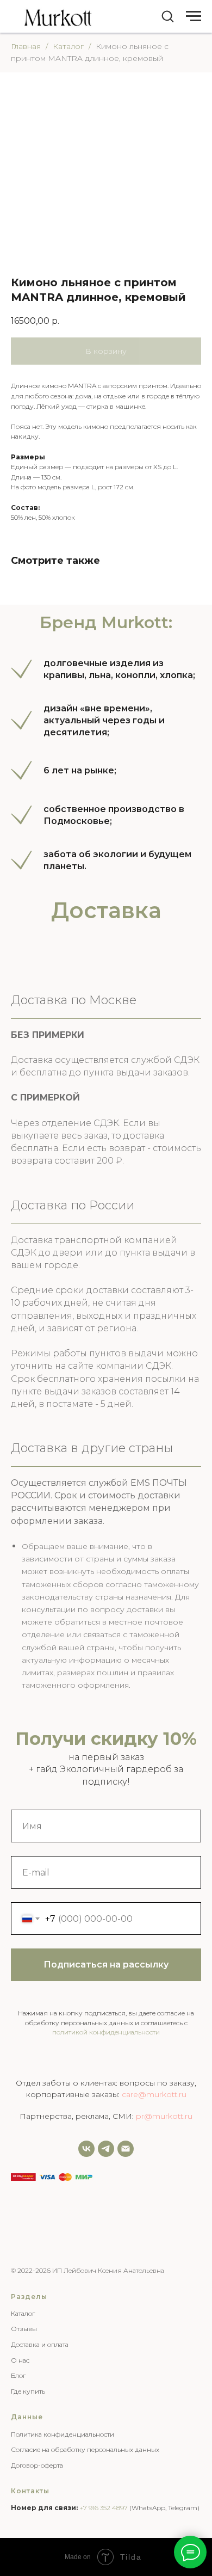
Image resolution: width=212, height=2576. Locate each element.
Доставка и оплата (40, 2344)
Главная (26, 46)
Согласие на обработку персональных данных (85, 2449)
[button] (167, 16)
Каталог (68, 46)
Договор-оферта (37, 2465)
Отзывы (24, 2329)
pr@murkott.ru (164, 2116)
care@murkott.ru (154, 2094)
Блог (18, 2375)
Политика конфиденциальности (63, 2434)
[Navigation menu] (194, 16)
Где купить (28, 2391)
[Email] (126, 2149)
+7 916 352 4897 (104, 2508)
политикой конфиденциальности (106, 2032)
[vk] (86, 2149)
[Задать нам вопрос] (106, 2149)
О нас (20, 2360)
